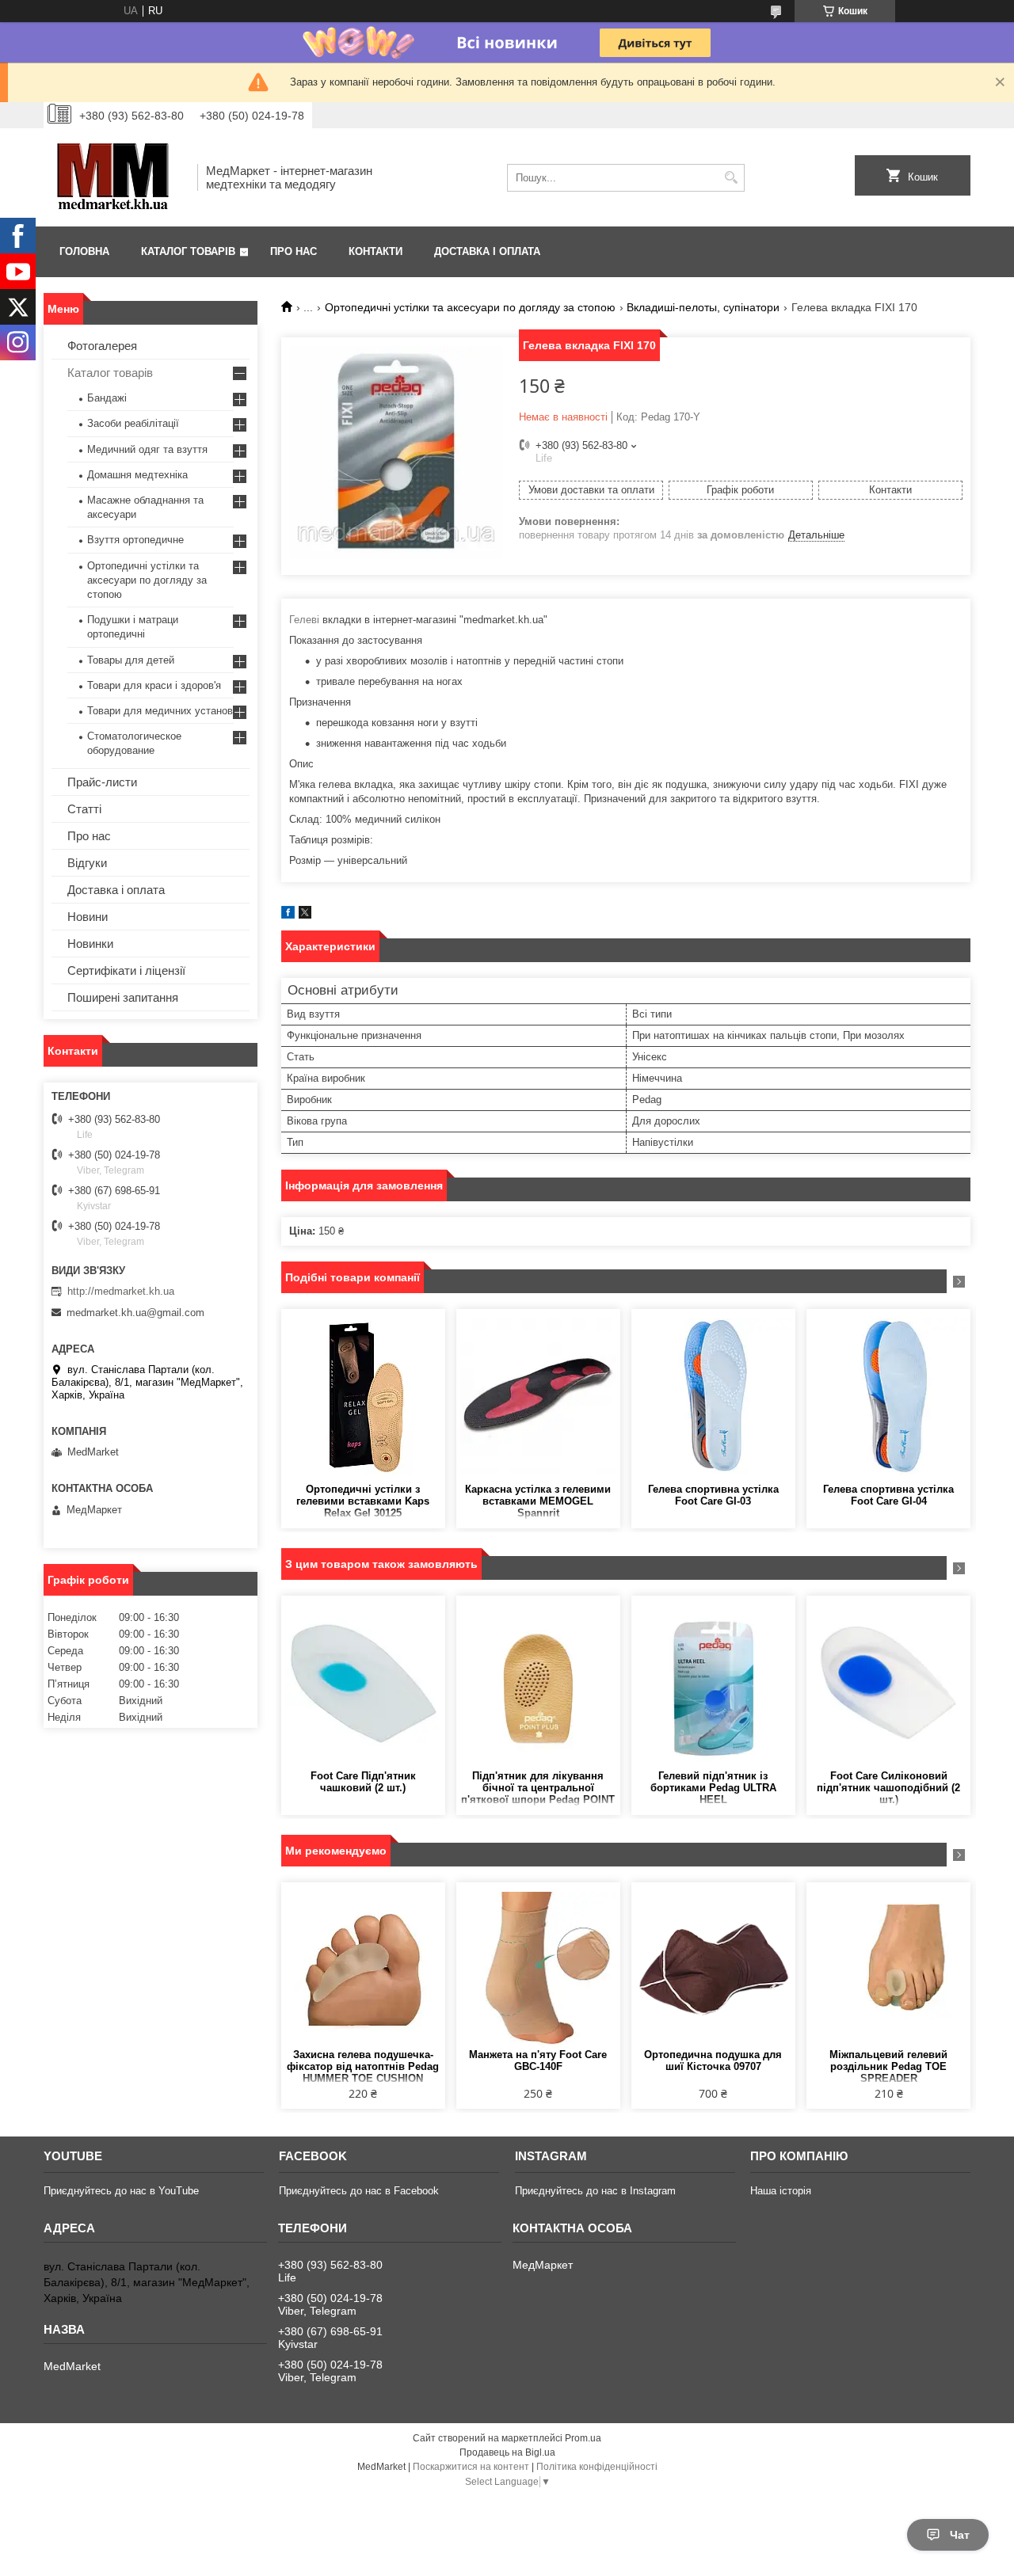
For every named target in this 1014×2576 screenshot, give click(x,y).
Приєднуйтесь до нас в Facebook (359, 2191)
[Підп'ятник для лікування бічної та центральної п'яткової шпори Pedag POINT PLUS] (538, 1683)
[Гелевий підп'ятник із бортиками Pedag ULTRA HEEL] (713, 1683)
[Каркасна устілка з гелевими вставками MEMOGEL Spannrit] (538, 1396)
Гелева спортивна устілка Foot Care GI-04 (888, 1495)
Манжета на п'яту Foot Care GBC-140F (538, 2060)
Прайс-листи (102, 782)
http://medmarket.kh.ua (121, 1291)
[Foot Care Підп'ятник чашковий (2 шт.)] (363, 1683)
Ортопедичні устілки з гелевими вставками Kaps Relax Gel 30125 (363, 1501)
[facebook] (288, 915)
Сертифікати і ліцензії (126, 970)
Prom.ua (583, 2438)
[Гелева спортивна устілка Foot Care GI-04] (888, 1396)
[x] (305, 915)
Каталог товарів (188, 251)
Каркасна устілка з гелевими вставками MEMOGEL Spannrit (538, 1501)
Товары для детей (131, 660)
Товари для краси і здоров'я (154, 685)
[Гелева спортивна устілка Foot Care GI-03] (713, 1396)
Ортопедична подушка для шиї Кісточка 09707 (713, 2060)
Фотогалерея (102, 346)
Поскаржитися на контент (471, 2467)
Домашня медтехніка (137, 475)
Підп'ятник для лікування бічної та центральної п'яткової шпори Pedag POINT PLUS (538, 1788)
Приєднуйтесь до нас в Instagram (595, 2191)
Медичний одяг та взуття (147, 449)
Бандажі (107, 398)
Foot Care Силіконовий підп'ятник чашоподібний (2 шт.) (888, 1788)
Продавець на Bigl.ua (507, 2452)
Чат (960, 2535)
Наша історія (781, 2191)
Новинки (90, 944)
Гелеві (304, 620)
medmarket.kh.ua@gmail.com (135, 1313)
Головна (84, 251)
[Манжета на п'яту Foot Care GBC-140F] (538, 1969)
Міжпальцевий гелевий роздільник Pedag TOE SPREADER (888, 2066)
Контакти (375, 251)
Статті (84, 809)
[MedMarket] (115, 177)
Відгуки (87, 863)
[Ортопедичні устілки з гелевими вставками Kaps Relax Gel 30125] (363, 1396)
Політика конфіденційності (597, 2467)
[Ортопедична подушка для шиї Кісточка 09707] (713, 1969)
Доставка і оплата (487, 251)
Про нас (294, 251)
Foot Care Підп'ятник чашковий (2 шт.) (363, 1782)
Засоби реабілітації (133, 423)
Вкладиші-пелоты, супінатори (703, 307)
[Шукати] (731, 178)
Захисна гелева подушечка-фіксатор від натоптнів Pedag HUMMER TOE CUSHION (363, 2066)
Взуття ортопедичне (135, 540)
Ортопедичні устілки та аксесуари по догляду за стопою (470, 307)
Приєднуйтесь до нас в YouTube (121, 2191)
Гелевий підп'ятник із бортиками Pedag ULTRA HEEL (713, 1788)
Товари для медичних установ (160, 711)
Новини (88, 917)
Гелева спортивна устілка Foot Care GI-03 (713, 1495)
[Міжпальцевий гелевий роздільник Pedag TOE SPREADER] (888, 1969)
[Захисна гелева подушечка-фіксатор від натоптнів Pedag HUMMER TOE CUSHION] (363, 1969)
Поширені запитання (123, 997)
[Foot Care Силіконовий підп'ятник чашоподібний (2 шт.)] (888, 1683)
